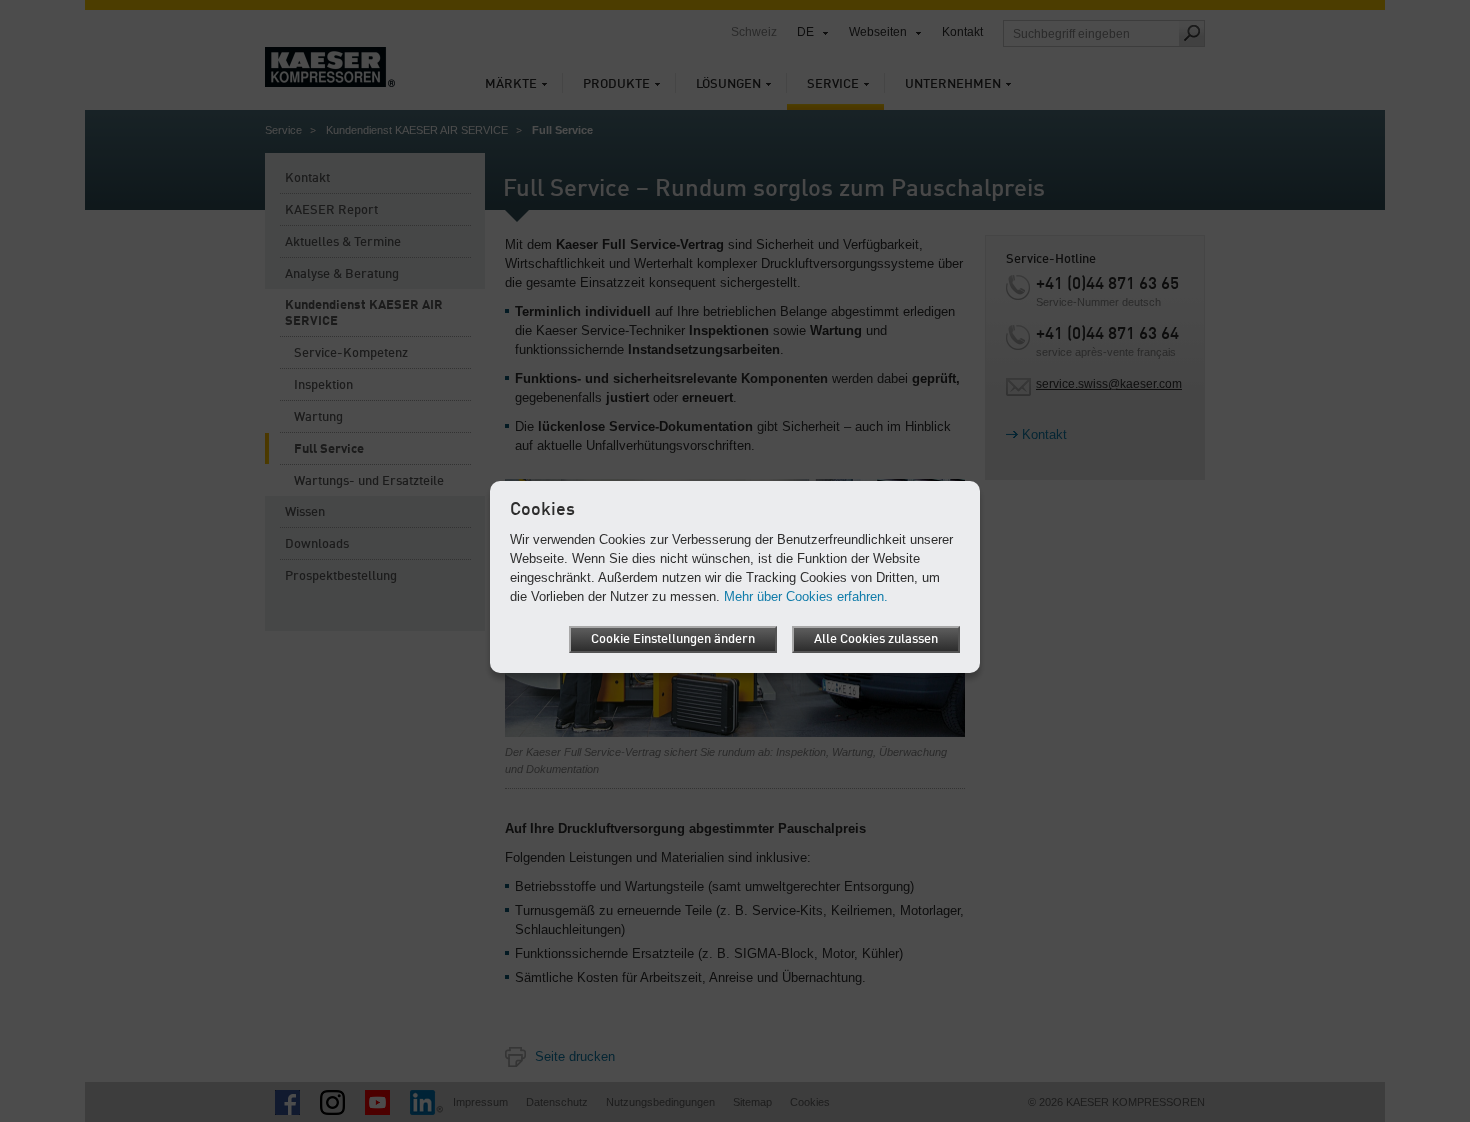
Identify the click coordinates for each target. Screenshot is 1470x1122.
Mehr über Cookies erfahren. (806, 596)
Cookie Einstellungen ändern (673, 639)
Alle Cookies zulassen (876, 639)
